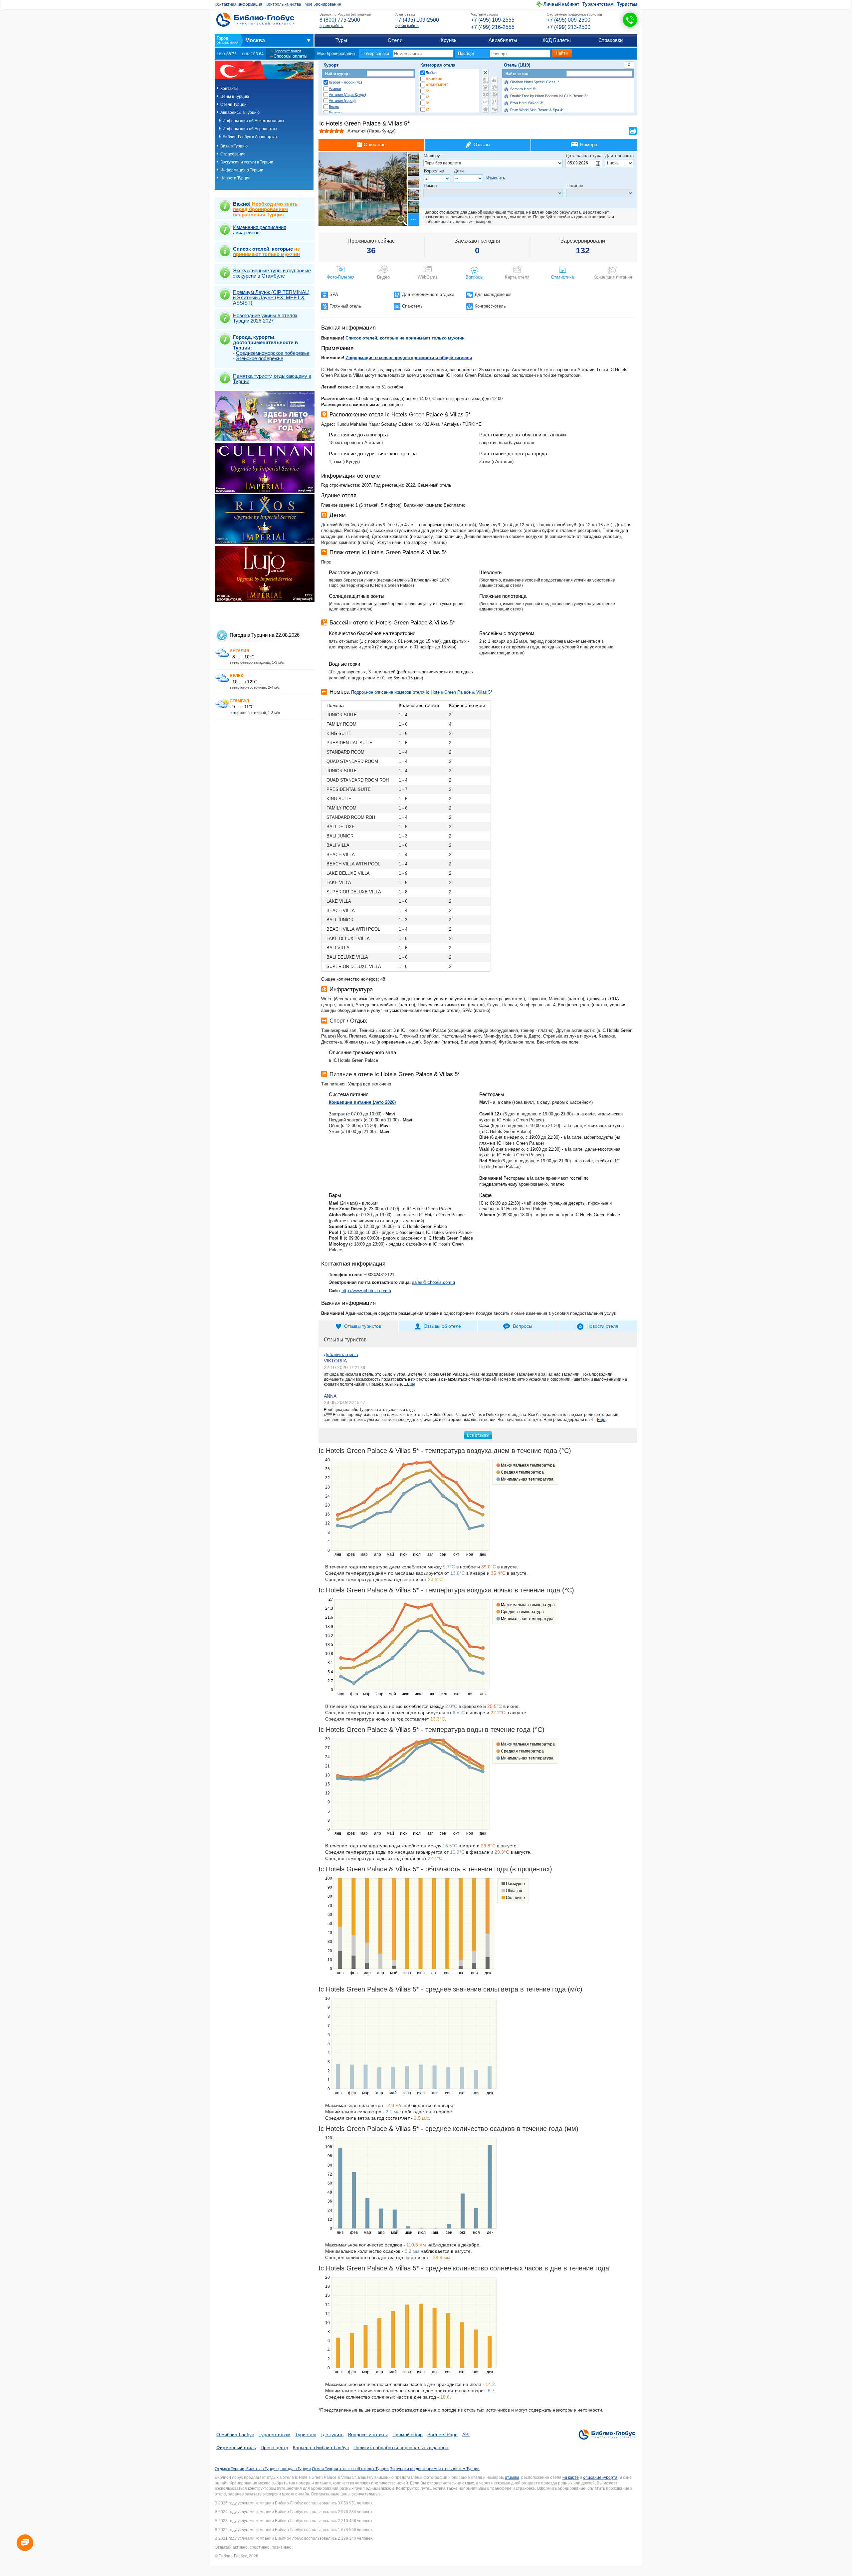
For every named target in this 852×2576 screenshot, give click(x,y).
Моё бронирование (323, 4)
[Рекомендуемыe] (494, 80)
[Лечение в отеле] (485, 95)
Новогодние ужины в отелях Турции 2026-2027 (265, 318)
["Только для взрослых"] (485, 102)
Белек (334, 107)
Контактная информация (238, 4)
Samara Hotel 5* (523, 89)
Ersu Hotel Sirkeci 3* (527, 103)
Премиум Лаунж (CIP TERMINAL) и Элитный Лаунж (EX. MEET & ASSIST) (271, 297)
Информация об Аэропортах (250, 129)
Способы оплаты (290, 56)
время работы (331, 26)
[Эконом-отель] (485, 109)
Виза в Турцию (234, 146)
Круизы (449, 40)
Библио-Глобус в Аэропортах (250, 137)
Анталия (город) (342, 101)
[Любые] (485, 73)
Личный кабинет (561, 4)
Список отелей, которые (266, 251)
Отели (395, 40)
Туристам (627, 4)
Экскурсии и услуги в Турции (247, 162)
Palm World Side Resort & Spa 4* (537, 110)
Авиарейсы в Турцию (240, 113)
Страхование (233, 154)
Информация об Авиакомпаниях (253, 121)
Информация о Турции (242, 170)
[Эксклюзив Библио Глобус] (494, 95)
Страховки (611, 40)
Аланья (335, 89)
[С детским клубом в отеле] (494, 87)
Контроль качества (283, 4)
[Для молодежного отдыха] (494, 102)
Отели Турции (233, 105)
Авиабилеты (503, 40)
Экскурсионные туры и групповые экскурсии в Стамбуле (272, 273)
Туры (341, 40)
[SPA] (485, 87)
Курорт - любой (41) (345, 82)
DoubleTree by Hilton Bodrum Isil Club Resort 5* (549, 96)
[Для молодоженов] (494, 109)
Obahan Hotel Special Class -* (535, 82)
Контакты (229, 89)
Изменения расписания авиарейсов (260, 230)
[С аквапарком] (485, 80)
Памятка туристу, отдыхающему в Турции (272, 379)
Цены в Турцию (235, 97)
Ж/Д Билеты (557, 40)
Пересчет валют (287, 51)
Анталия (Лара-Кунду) (347, 95)
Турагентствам (598, 4)
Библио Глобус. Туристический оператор (255, 20)
